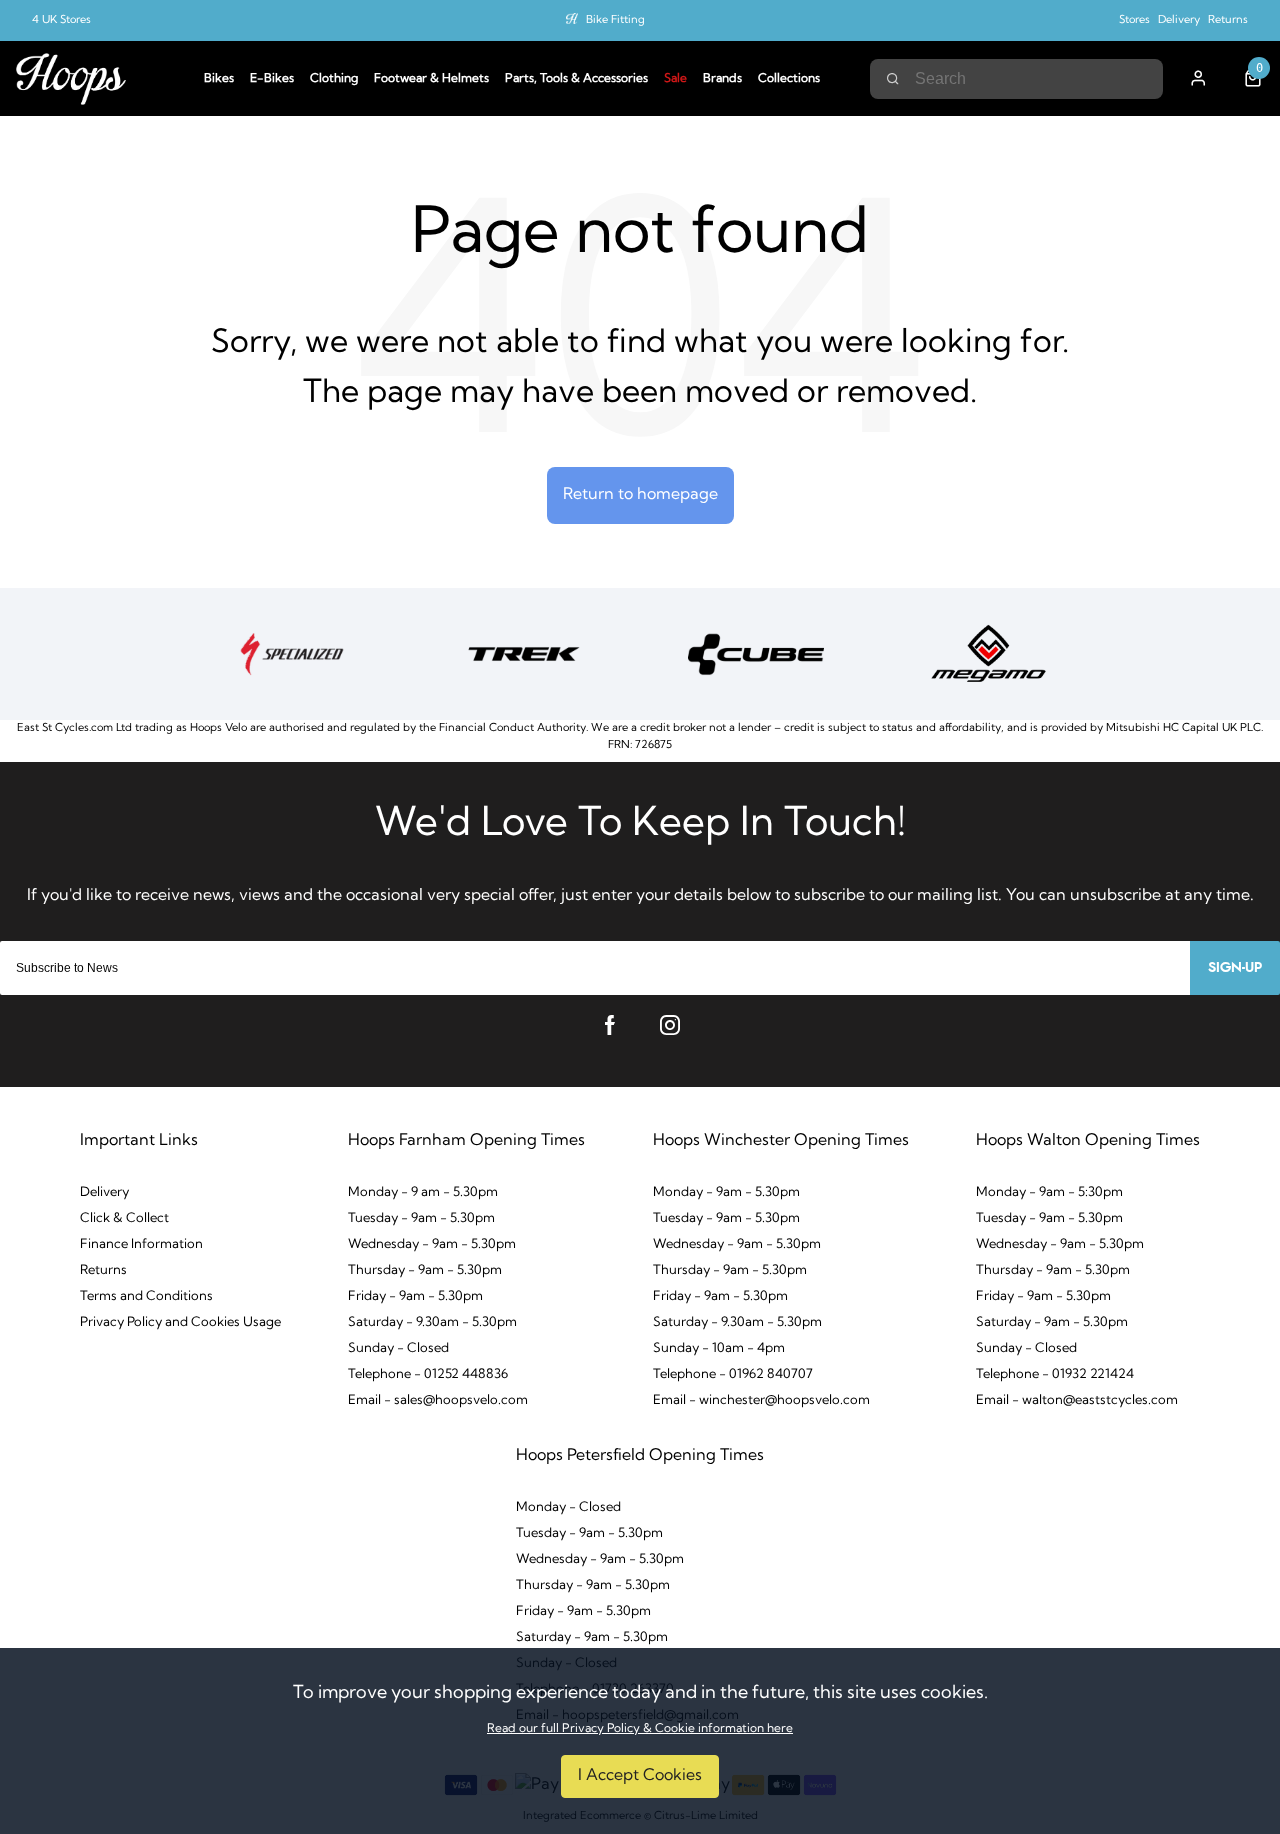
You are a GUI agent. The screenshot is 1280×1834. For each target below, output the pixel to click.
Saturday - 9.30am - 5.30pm (432, 1322)
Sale (675, 79)
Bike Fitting (615, 20)
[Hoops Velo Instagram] (670, 1025)
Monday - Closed (568, 1507)
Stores (1134, 20)
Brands (722, 79)
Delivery (1179, 20)
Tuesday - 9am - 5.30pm (421, 1218)
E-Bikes (272, 79)
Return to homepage (640, 495)
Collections (789, 79)
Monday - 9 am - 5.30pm (423, 1192)
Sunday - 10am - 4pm (719, 1348)
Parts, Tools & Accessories (576, 79)
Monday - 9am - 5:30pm (1049, 1192)
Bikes (219, 79)
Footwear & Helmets (431, 79)
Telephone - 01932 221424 (1055, 1374)
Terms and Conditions (146, 1296)
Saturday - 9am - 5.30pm (1052, 1322)
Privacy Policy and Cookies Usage (180, 1322)
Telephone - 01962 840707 (733, 1374)
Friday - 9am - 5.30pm (415, 1296)
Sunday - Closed (398, 1348)
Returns (1228, 20)
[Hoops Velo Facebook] (610, 1025)
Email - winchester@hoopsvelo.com (761, 1400)
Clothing (334, 79)
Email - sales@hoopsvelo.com (438, 1400)
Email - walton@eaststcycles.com (1077, 1400)
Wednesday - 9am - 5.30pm (432, 1244)
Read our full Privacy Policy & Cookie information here (640, 1729)
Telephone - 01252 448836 (428, 1374)
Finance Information (141, 1244)
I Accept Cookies (640, 1776)
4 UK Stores (61, 20)
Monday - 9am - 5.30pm (726, 1192)
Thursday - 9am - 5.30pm (425, 1270)
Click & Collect (124, 1218)
